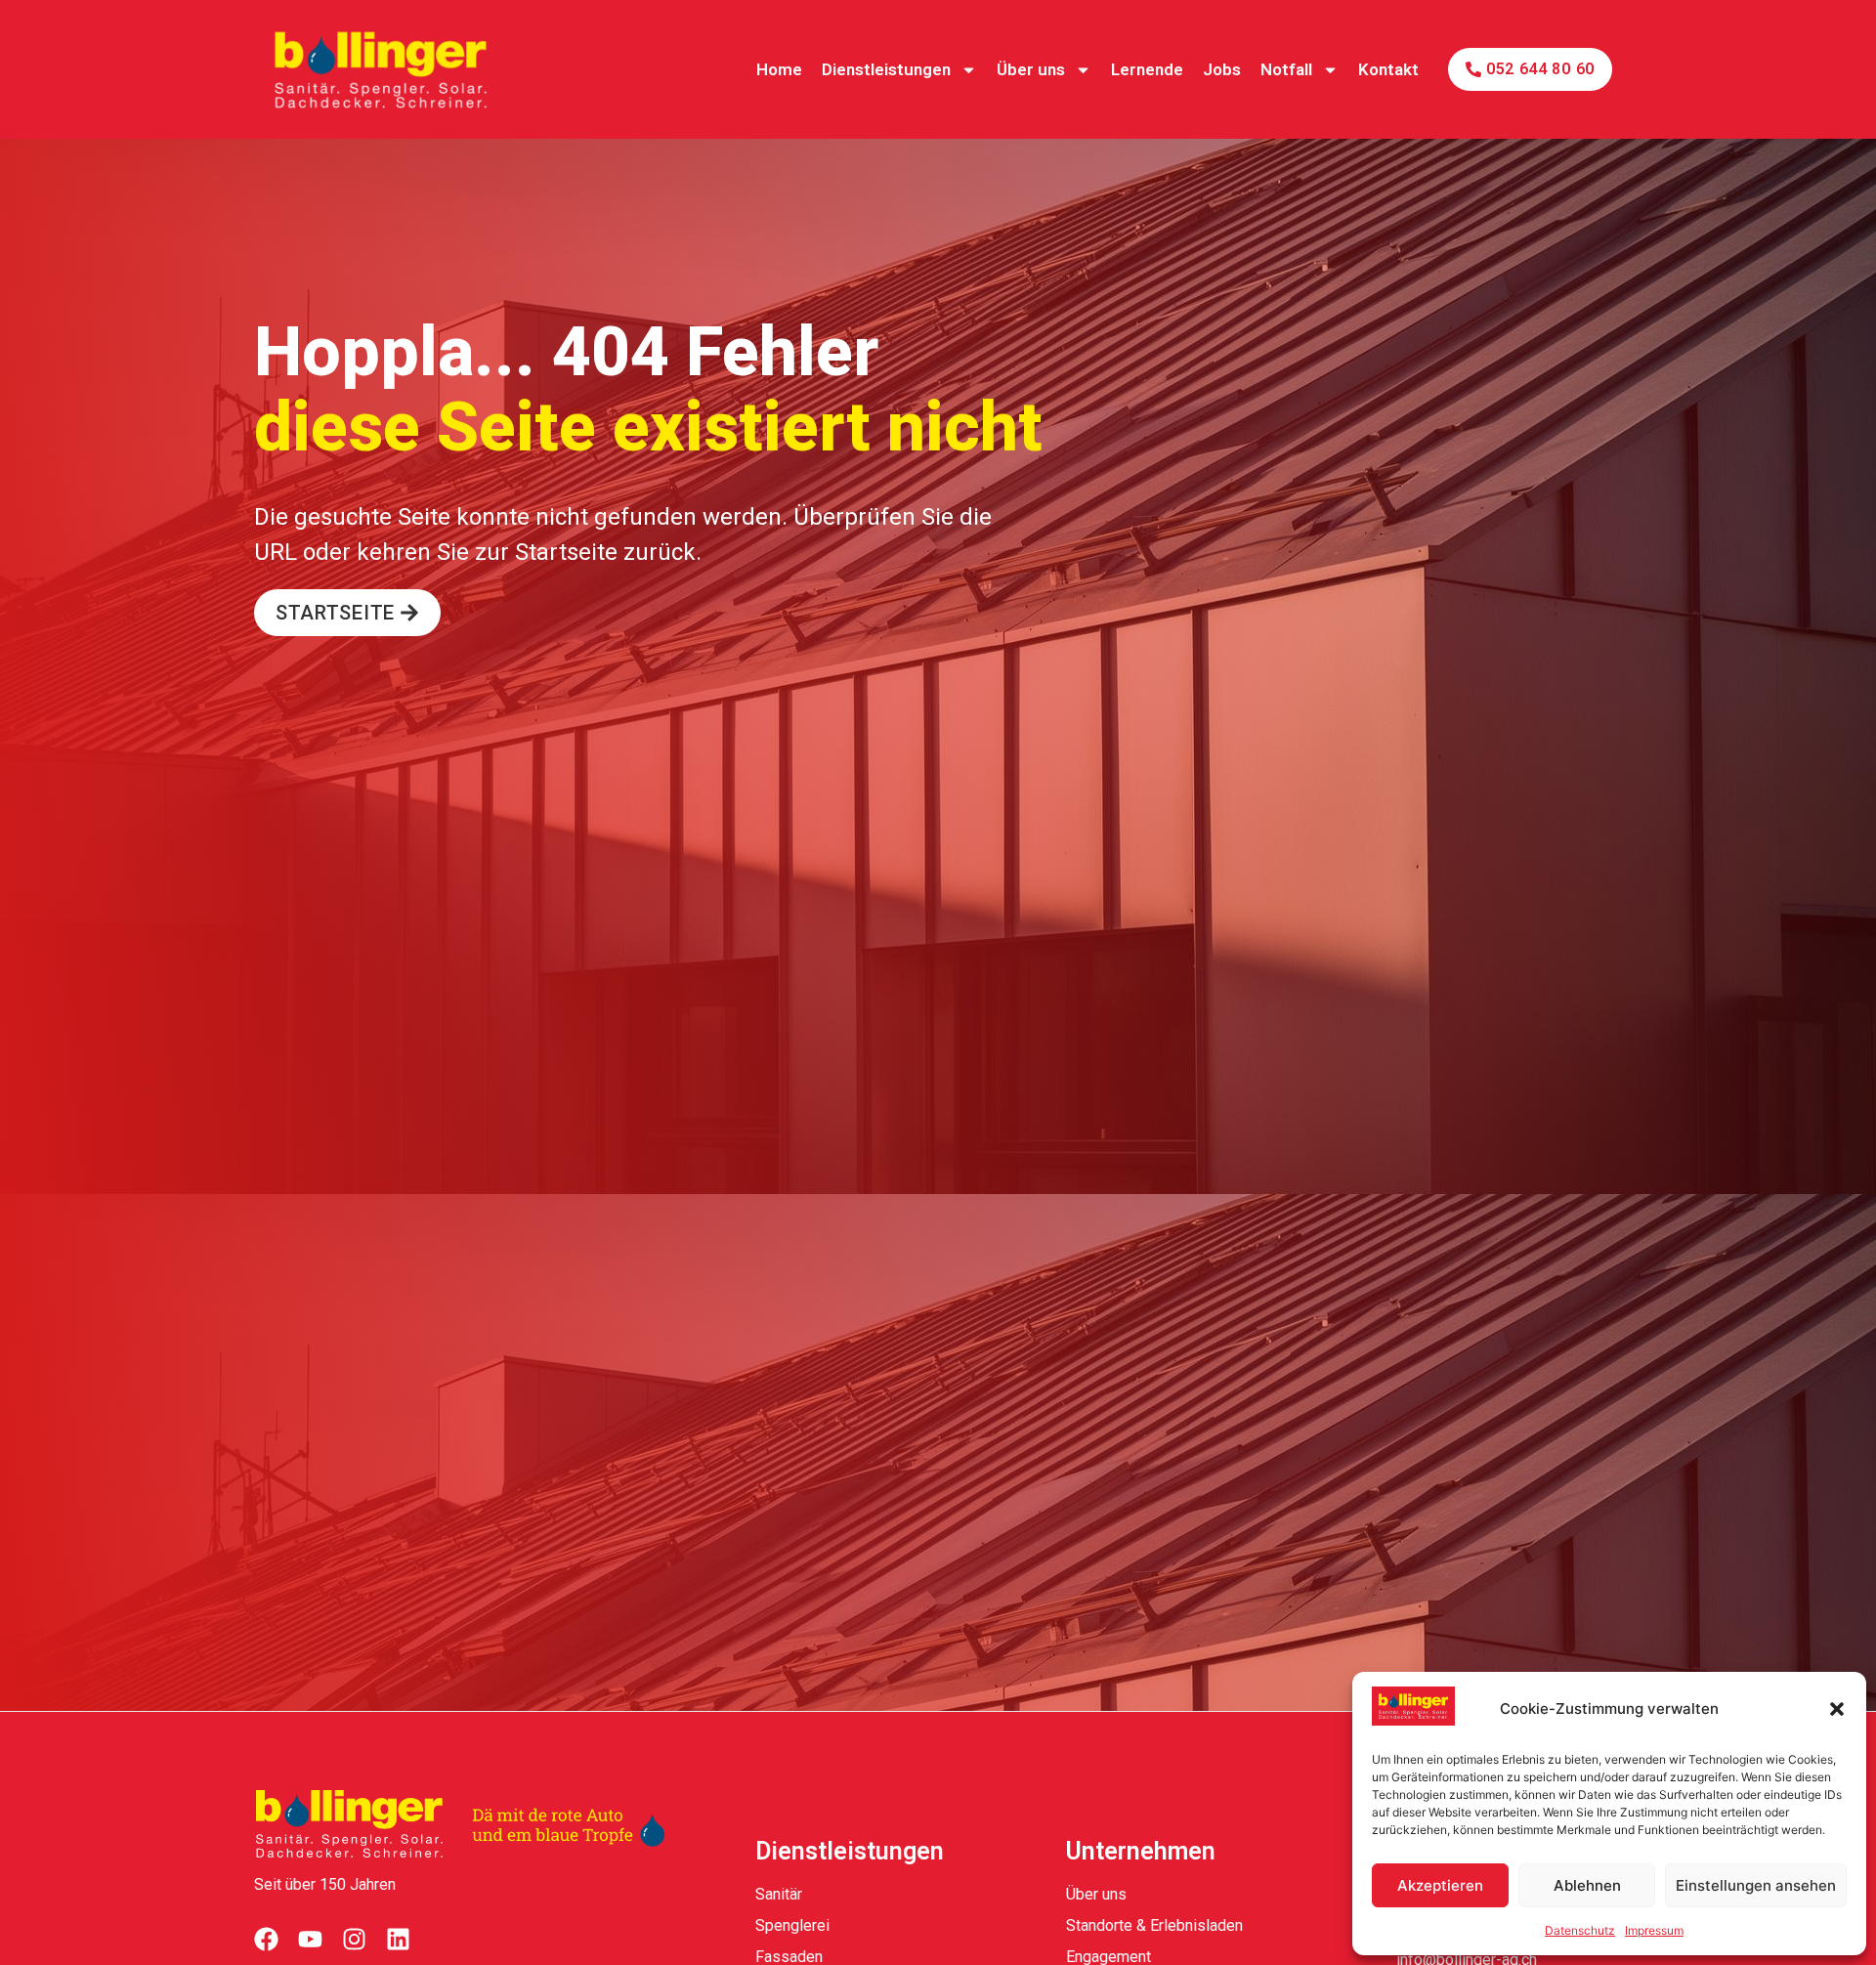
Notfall (1286, 69)
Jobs (1222, 69)
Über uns (1031, 69)
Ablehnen (1587, 1885)
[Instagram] (354, 1939)
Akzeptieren (1440, 1885)
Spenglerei (792, 1925)
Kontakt (1388, 69)
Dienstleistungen (886, 69)
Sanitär (779, 1894)
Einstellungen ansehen (1756, 1885)
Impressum (1654, 1930)
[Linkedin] (398, 1939)
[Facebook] (266, 1939)
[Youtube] (310, 1939)
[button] (1837, 1709)
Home (779, 69)
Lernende (1147, 69)
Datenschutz (1580, 1930)
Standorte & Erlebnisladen (1154, 1925)
